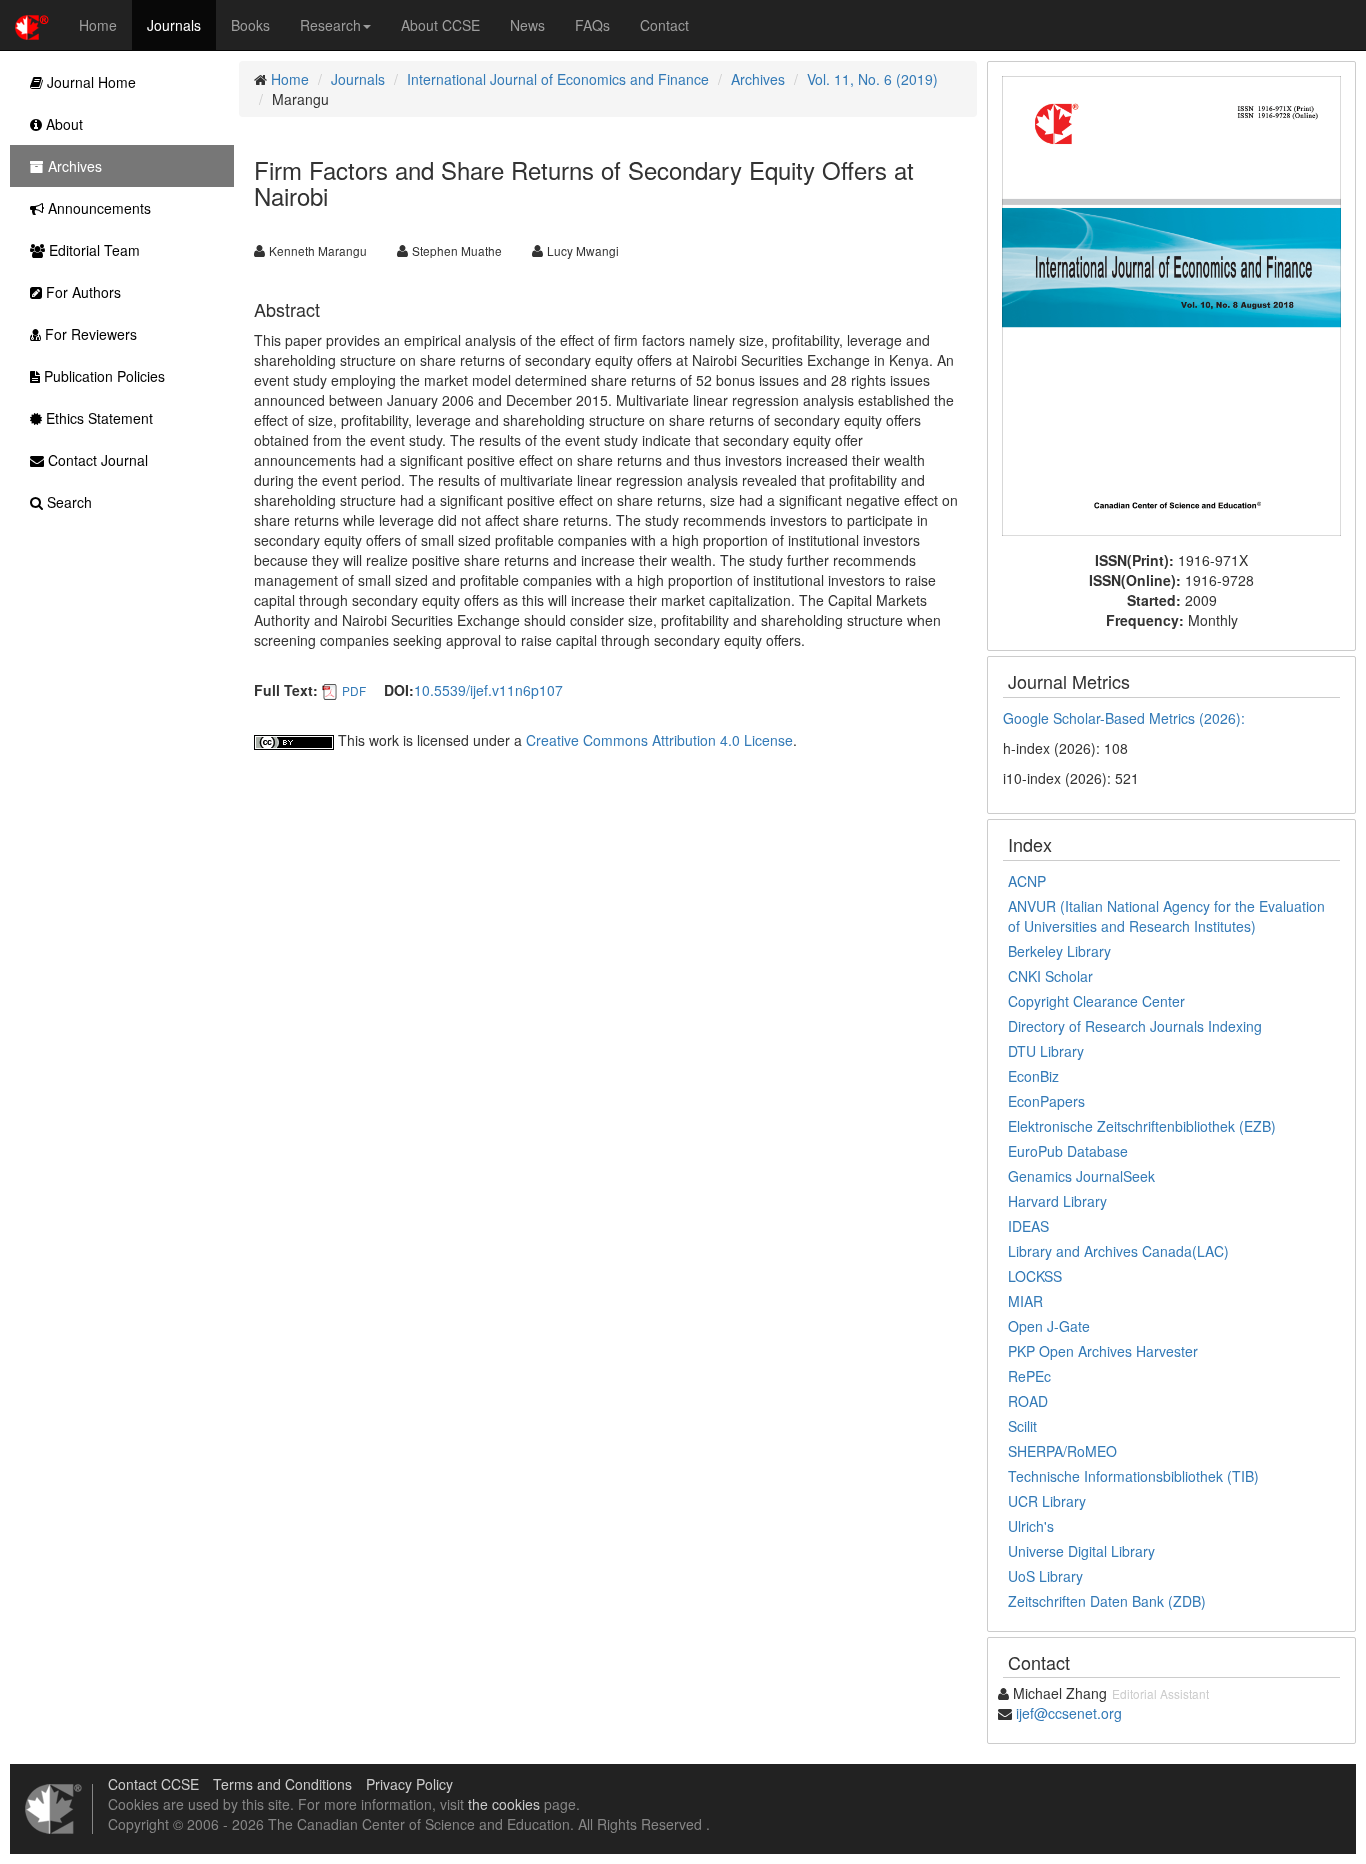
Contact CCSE (153, 1784)
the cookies (504, 1804)
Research (330, 25)
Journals (174, 25)
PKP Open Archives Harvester (1103, 1351)
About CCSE (440, 25)
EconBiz (1033, 1076)
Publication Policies (102, 376)
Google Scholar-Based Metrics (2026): (1126, 718)
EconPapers (1046, 1101)
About (62, 124)
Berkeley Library (1059, 951)
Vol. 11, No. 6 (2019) (872, 79)
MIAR (1025, 1301)
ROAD (1028, 1401)
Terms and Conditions (282, 1784)
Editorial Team (92, 250)
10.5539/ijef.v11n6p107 (488, 690)
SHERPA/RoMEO (1062, 1451)
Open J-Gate (1049, 1326)
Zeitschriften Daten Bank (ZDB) (1107, 1601)
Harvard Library (1057, 1201)
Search (67, 502)
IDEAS (1028, 1226)
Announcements (97, 208)
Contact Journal (96, 460)
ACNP (1027, 881)
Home (98, 25)
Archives (758, 79)
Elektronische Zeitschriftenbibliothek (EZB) (1142, 1126)
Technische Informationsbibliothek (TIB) (1133, 1476)
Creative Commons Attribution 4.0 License (659, 740)
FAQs (592, 25)
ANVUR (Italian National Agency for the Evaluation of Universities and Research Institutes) (1166, 916)
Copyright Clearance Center (1096, 1001)
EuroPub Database (1068, 1151)
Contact (664, 25)
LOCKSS (1035, 1276)
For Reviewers (89, 334)
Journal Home (89, 82)
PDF (354, 690)
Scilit (1022, 1426)
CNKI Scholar (1050, 976)
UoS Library (1045, 1576)
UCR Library (1047, 1501)
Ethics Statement (97, 418)
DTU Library (1046, 1051)
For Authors (81, 292)
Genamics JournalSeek (1081, 1176)
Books (250, 25)
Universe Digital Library (1081, 1551)
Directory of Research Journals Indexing (1135, 1026)
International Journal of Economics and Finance (558, 79)
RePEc (1029, 1376)
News (527, 25)
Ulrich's (1031, 1526)
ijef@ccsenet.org (1069, 1713)
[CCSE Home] (32, 25)
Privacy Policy (409, 1784)
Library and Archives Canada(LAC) (1118, 1251)
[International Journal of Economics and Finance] (1171, 304)
